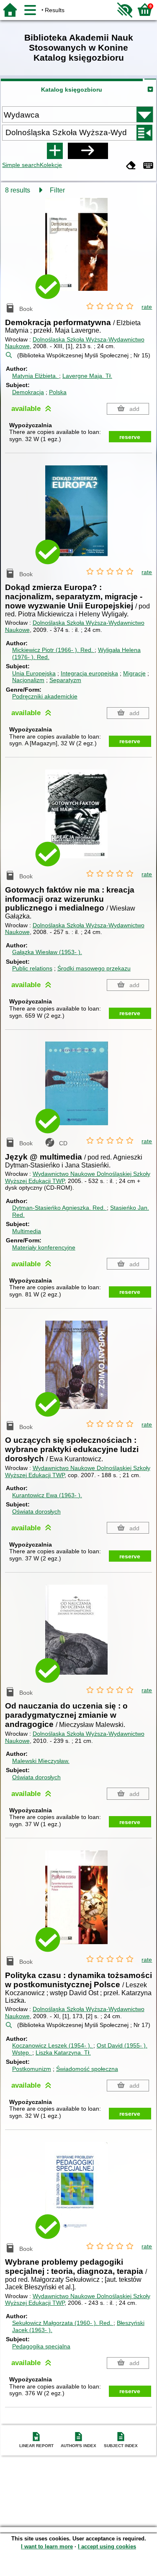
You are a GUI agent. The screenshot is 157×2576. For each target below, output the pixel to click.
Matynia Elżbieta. (36, 376)
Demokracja (28, 392)
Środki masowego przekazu (94, 968)
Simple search (21, 165)
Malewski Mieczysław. (41, 1761)
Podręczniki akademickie (45, 696)
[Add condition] (55, 151)
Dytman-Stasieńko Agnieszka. (59, 1208)
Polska (58, 392)
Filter (57, 190)
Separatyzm (65, 680)
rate (147, 307)
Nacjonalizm (28, 680)
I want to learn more (47, 2546)
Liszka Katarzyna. (63, 2053)
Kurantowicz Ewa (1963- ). (47, 1495)
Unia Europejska (34, 673)
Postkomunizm (32, 2069)
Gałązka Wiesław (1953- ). (47, 952)
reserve (130, 437)
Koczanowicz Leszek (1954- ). (53, 2045)
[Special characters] (148, 166)
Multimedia (27, 1231)
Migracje (134, 673)
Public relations (32, 968)
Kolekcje (51, 165)
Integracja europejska (89, 673)
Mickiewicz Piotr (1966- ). (53, 650)
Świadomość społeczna (87, 2069)
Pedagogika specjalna (41, 2346)
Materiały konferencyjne (44, 1247)
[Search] (88, 151)
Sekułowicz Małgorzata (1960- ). (62, 2323)
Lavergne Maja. (87, 376)
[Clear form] (131, 166)
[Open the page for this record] (79, 250)
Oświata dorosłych (36, 1511)
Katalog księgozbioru (72, 90)
